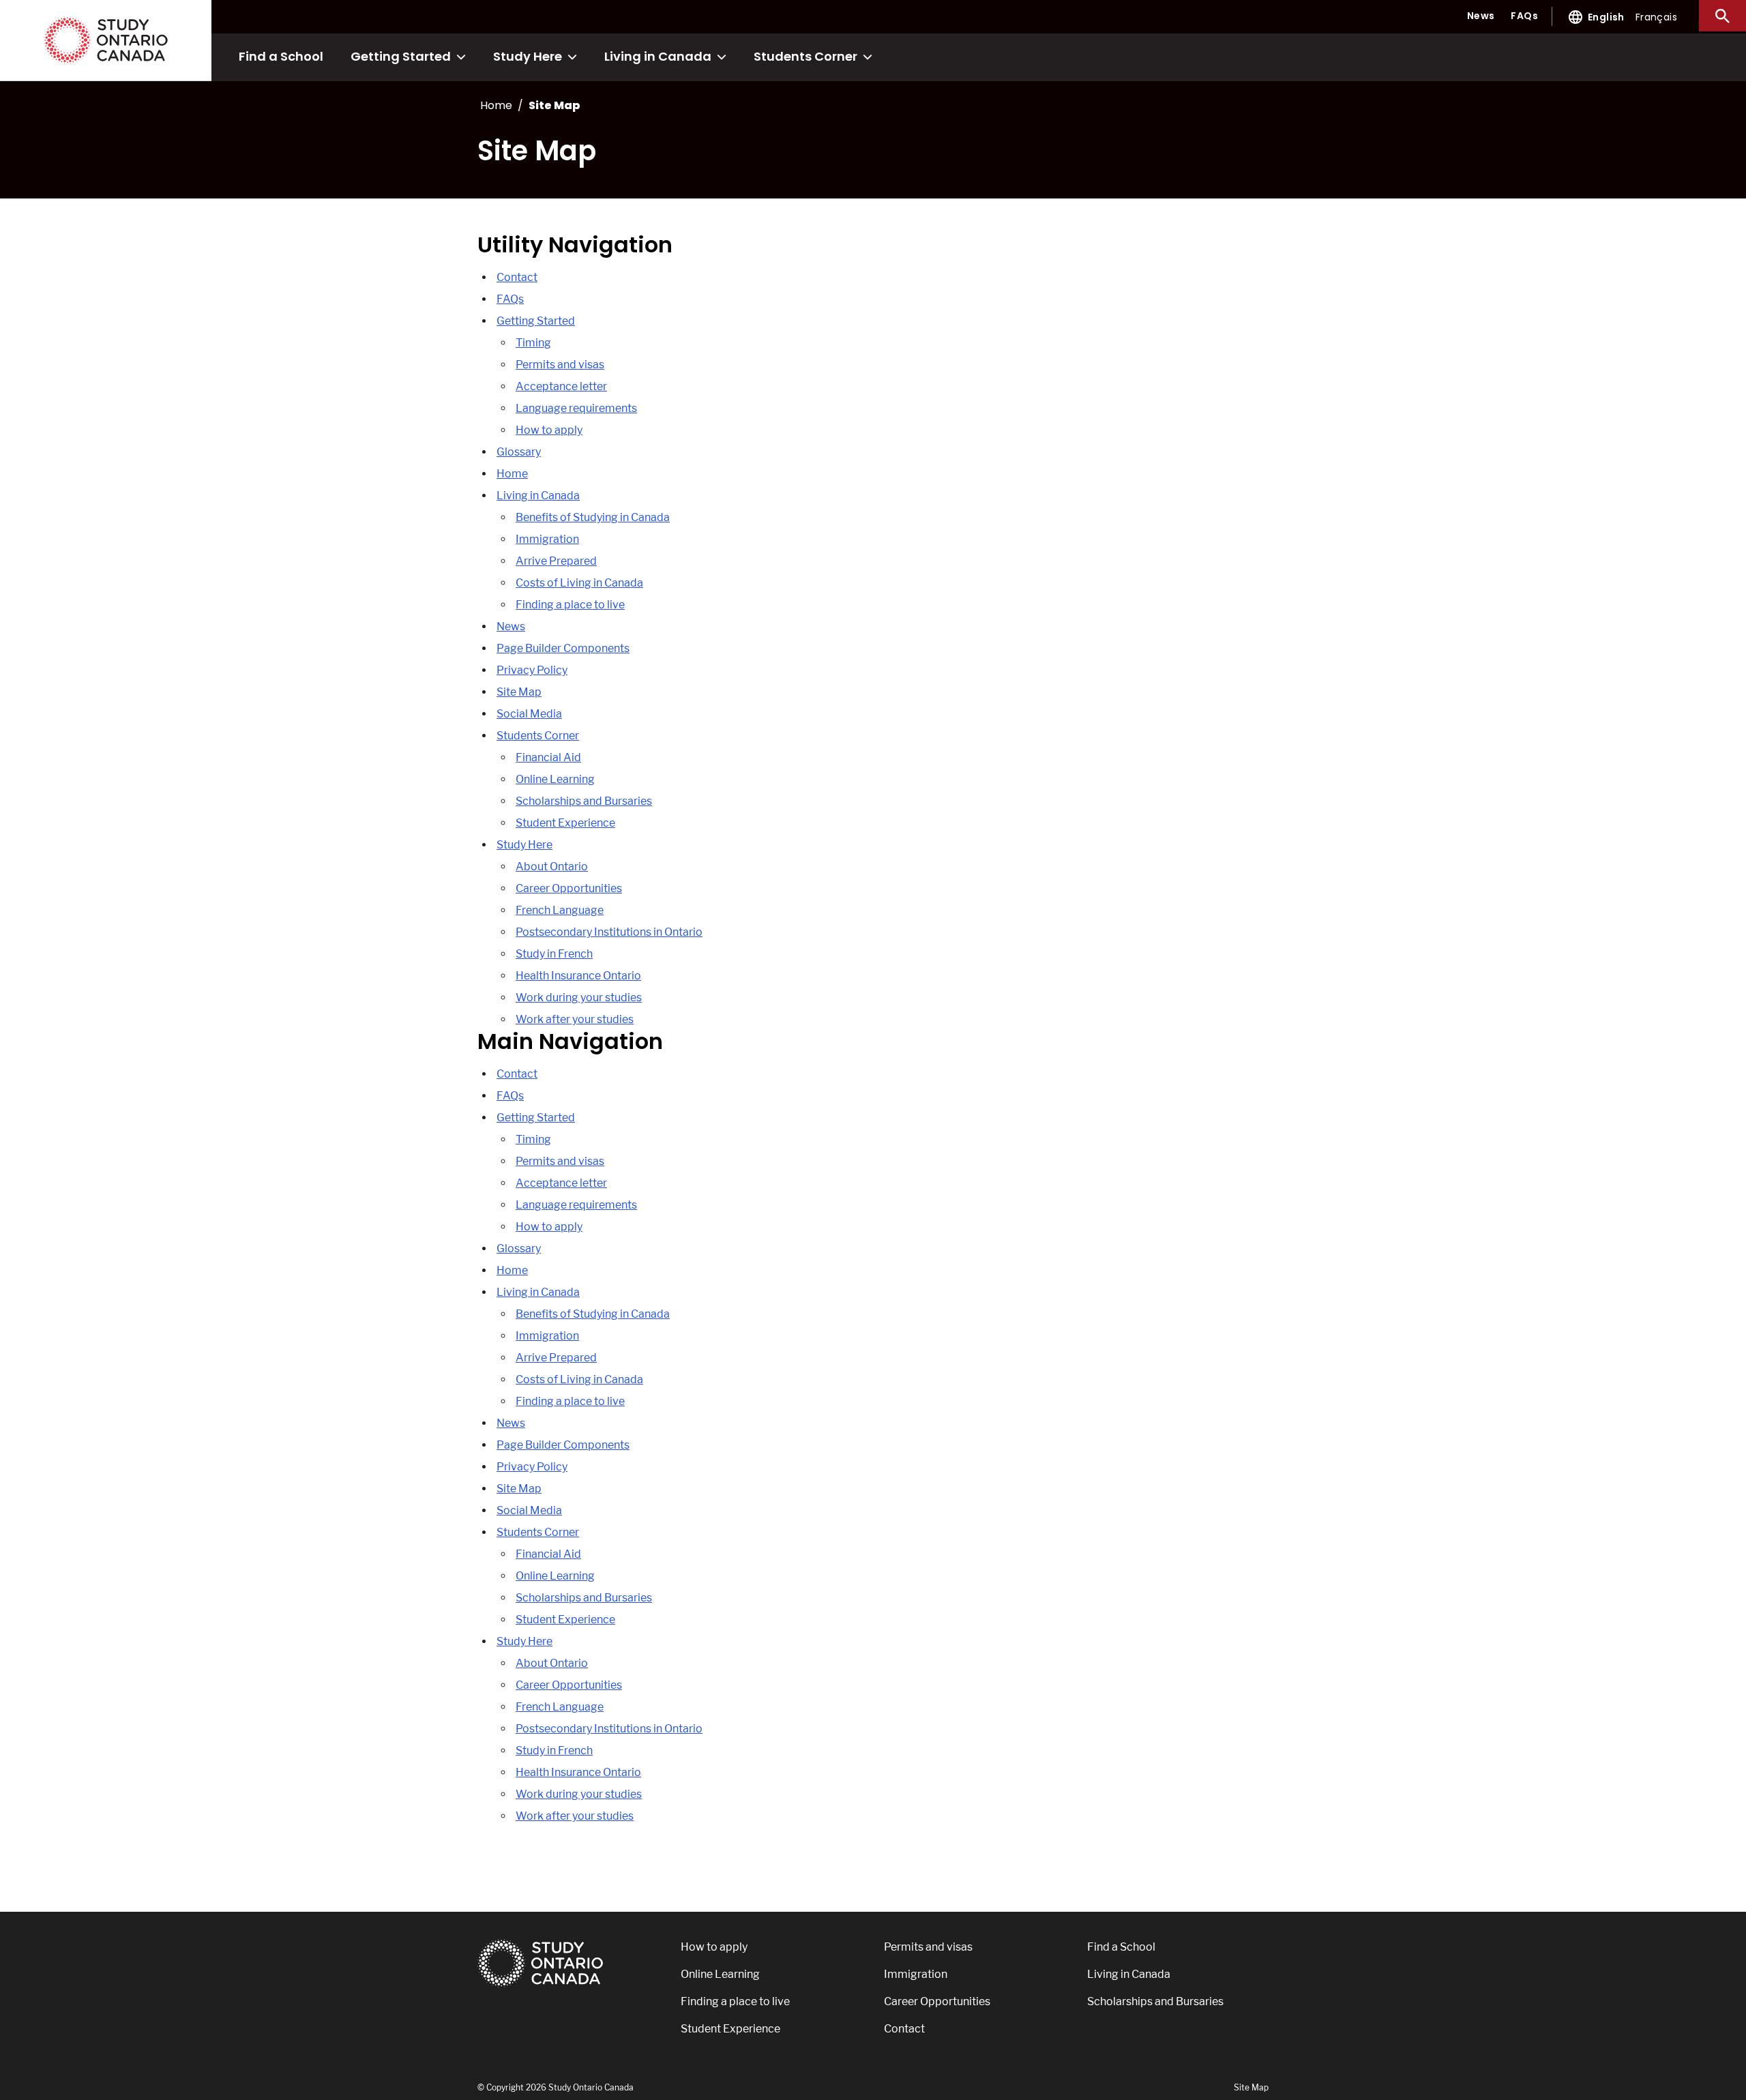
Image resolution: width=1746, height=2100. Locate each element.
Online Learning (555, 779)
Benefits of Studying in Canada (593, 517)
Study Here (528, 56)
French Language (560, 910)
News (1481, 16)
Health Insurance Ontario (578, 976)
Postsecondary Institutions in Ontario (609, 932)
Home (512, 474)
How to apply (549, 430)
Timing (533, 343)
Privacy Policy (532, 670)
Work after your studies (575, 1019)
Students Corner (805, 56)
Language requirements (576, 408)
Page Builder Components (563, 648)
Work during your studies (579, 997)
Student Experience (565, 823)
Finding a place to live (570, 605)
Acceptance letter (561, 386)
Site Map (519, 692)
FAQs (1524, 16)
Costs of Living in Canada (579, 583)
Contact (517, 277)
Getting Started (401, 56)
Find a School (281, 56)
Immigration (547, 539)
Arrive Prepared (556, 561)
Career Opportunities (569, 888)
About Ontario (552, 867)
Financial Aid (548, 757)
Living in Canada (658, 56)
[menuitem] (1606, 17)
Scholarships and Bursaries (584, 801)
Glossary (519, 452)
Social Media (529, 714)
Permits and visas (560, 365)
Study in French (554, 954)
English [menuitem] (1606, 17)
